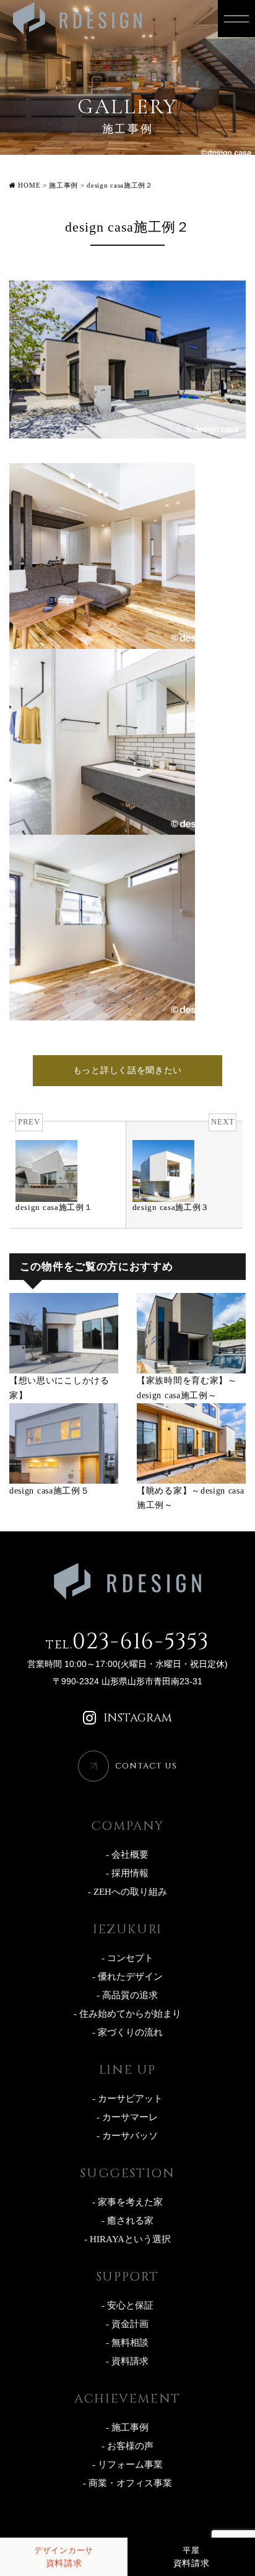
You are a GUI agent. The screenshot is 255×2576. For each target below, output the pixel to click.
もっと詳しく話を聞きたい (127, 1070)
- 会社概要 (127, 1855)
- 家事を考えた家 (127, 2202)
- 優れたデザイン (127, 1977)
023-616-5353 (127, 1642)
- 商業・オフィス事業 (127, 2483)
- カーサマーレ (127, 2117)
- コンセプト (127, 1958)
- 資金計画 (127, 2324)
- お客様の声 (127, 2446)
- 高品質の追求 (127, 1995)
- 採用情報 (127, 1873)
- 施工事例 (127, 2427)
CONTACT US (146, 1766)
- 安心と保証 (127, 2305)
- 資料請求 (127, 2361)
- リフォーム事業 (127, 2465)
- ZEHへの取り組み (127, 1892)
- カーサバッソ (127, 2136)
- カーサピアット (127, 2099)
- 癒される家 (127, 2221)
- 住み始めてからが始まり (127, 2014)
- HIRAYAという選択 (127, 2239)
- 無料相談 (127, 2343)
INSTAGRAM (138, 1718)
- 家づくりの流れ (127, 2032)
